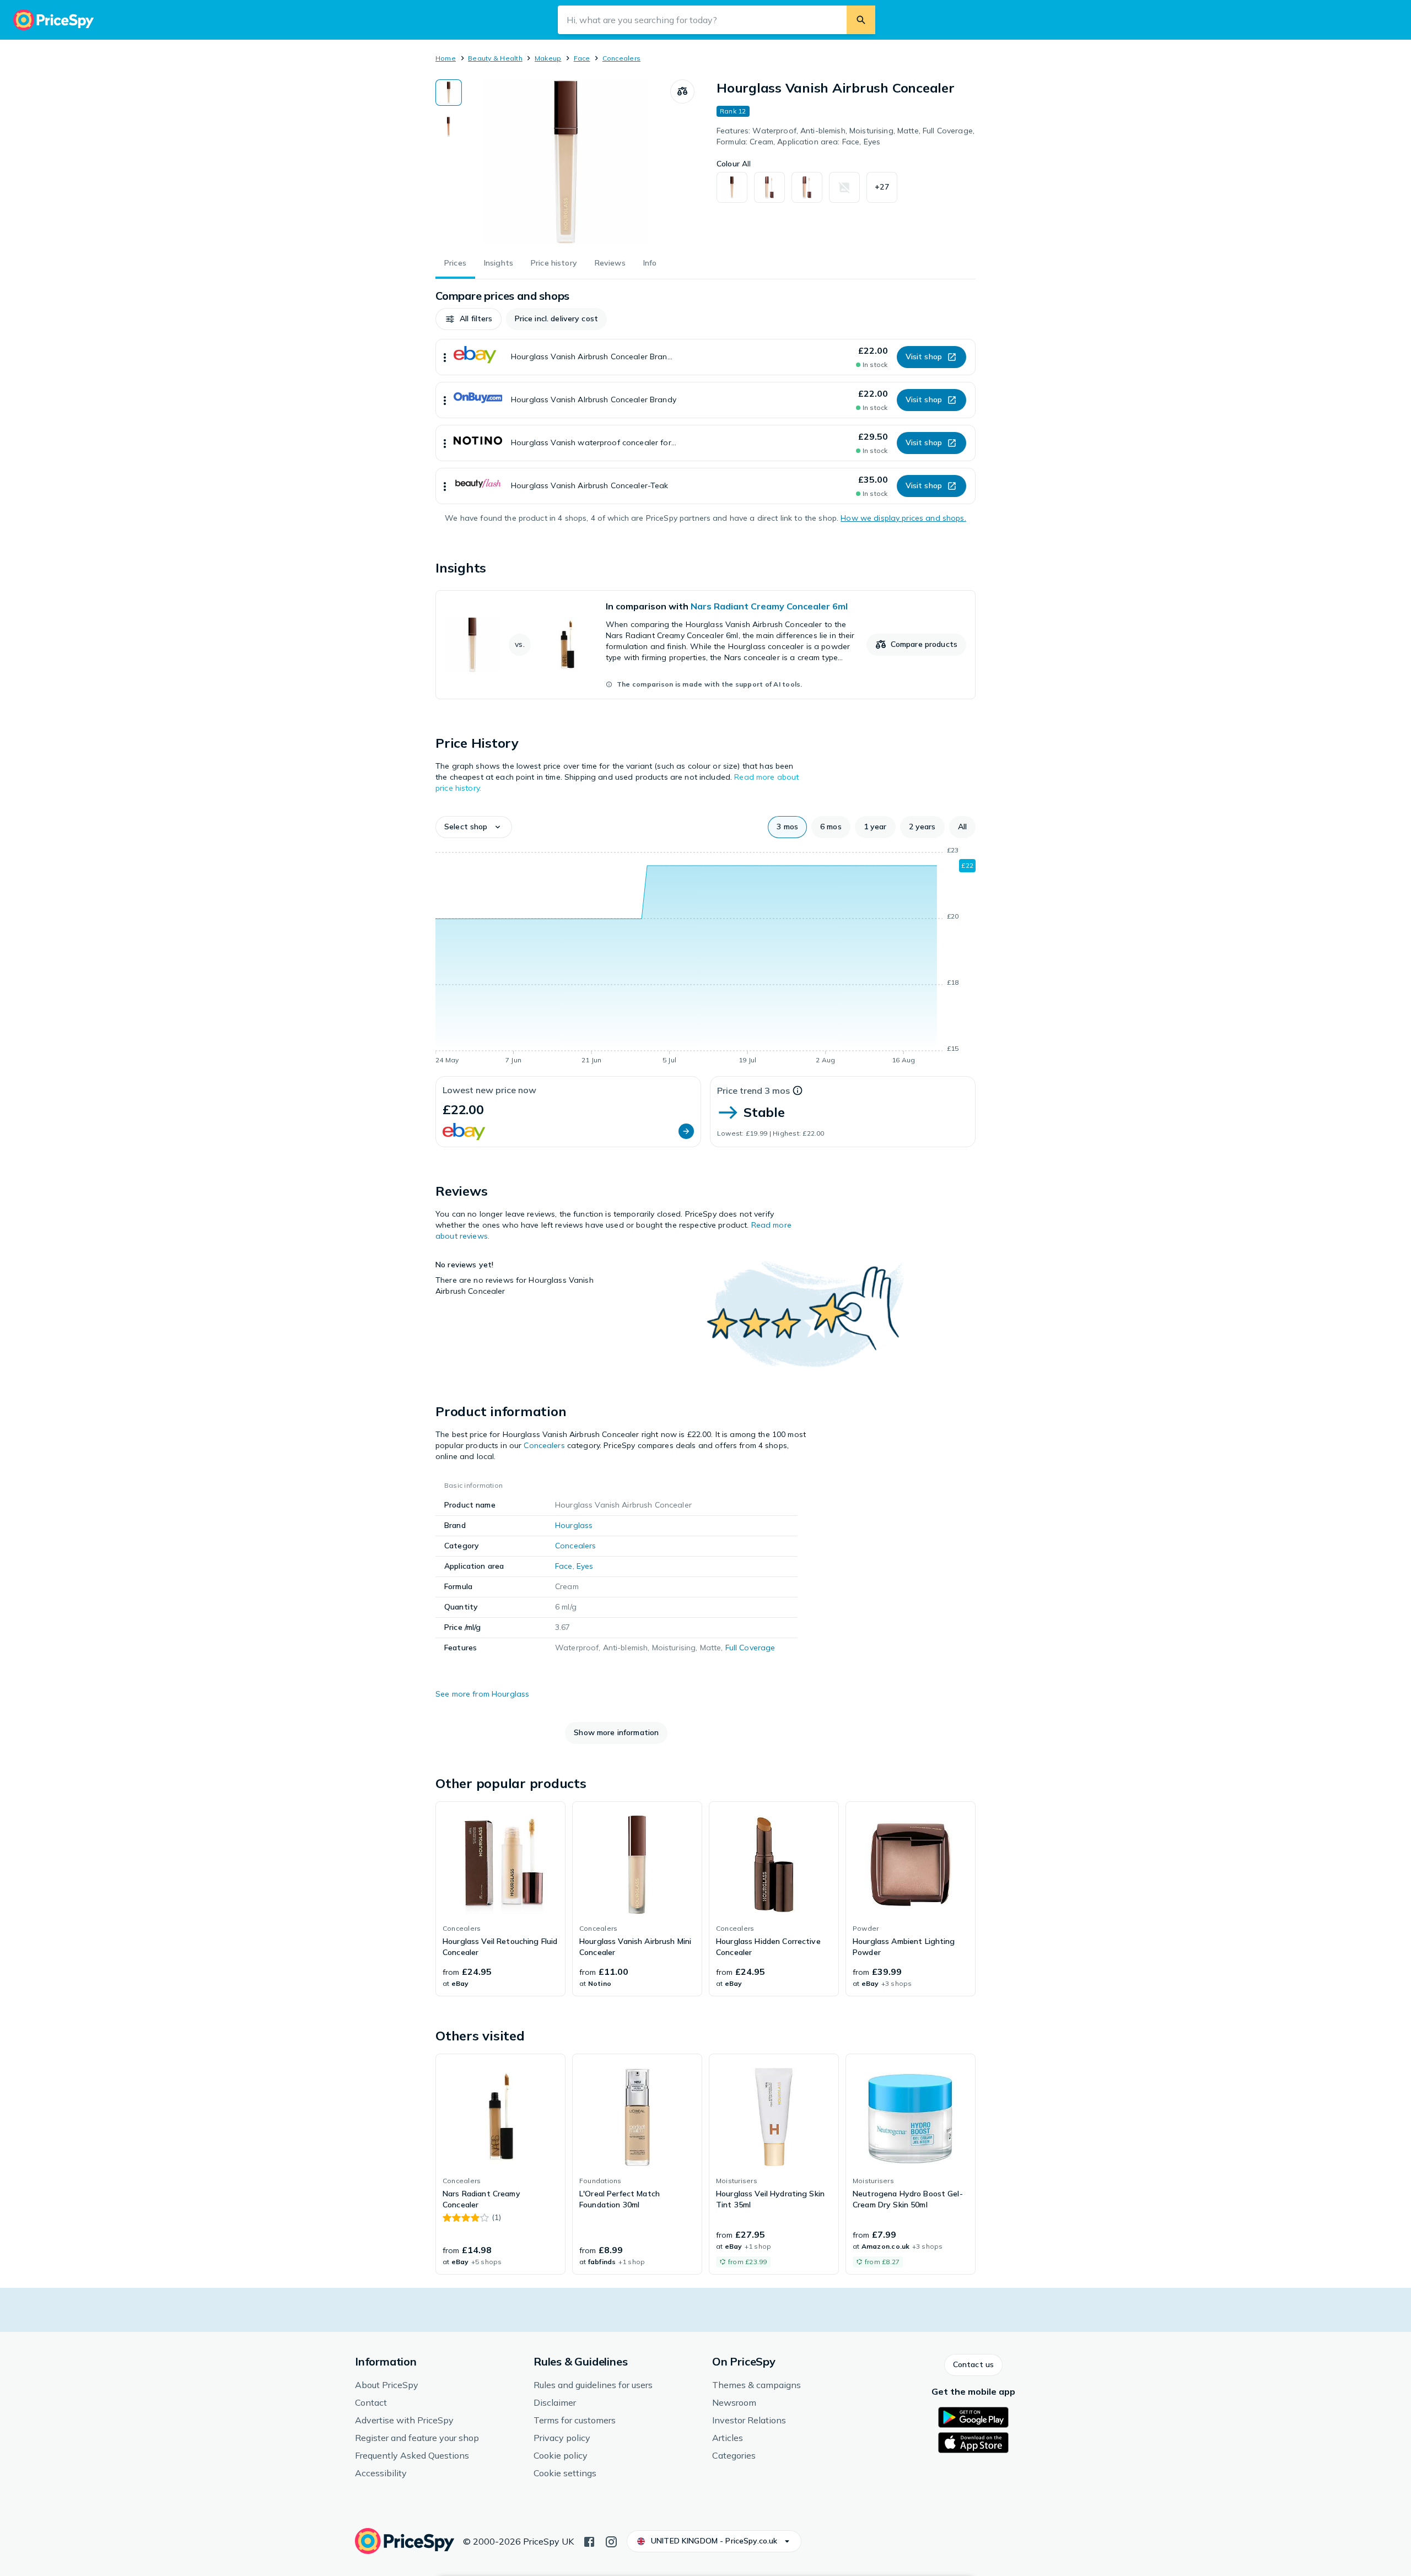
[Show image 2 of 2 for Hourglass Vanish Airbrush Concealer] (449, 127)
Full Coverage (750, 1648)
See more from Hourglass (482, 1694)
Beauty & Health (495, 58)
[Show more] (445, 357)
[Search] (861, 20)
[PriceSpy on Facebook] (589, 2541)
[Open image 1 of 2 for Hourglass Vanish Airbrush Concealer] (566, 162)
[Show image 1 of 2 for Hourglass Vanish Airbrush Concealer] (449, 93)
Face (582, 58)
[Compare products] (682, 91)
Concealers (621, 58)
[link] (705, 645)
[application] (705, 957)
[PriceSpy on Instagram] (611, 2541)
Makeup (548, 58)
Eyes (585, 1566)
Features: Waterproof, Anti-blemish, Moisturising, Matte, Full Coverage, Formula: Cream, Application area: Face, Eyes (845, 136)
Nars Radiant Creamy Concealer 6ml (769, 606)
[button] (882, 187)
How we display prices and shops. (903, 518)
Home (446, 58)
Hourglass (574, 1525)
